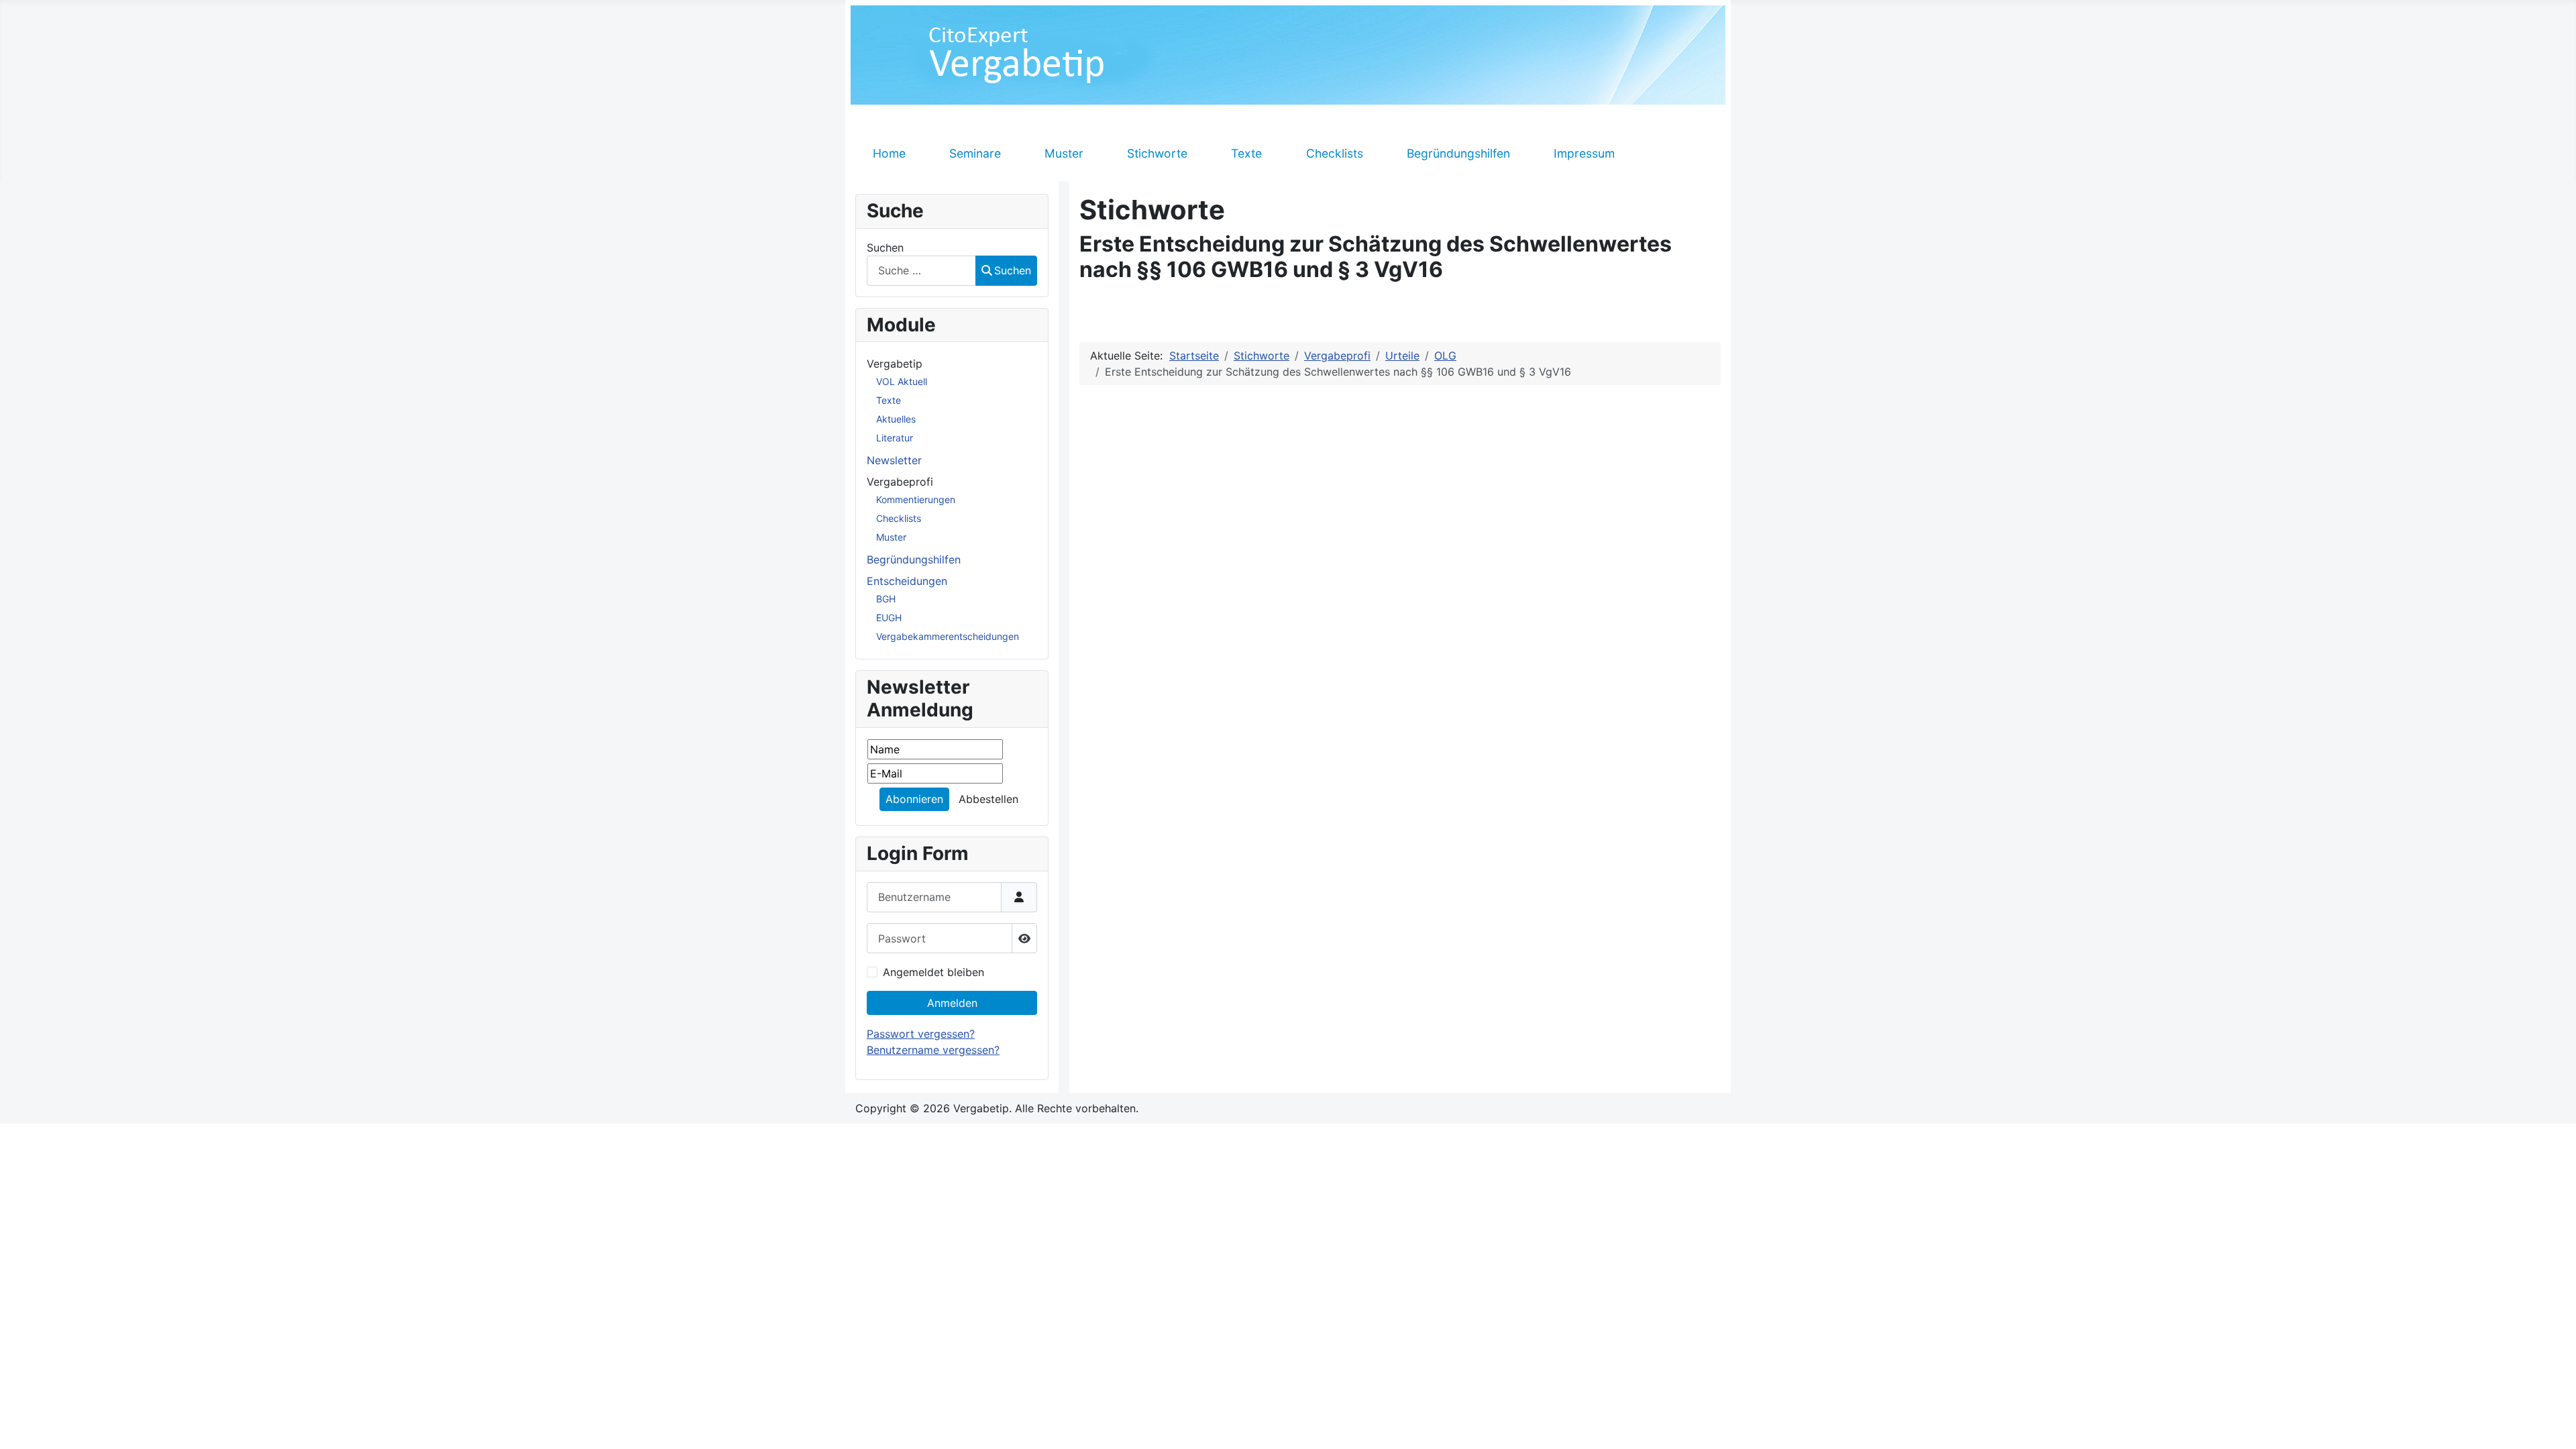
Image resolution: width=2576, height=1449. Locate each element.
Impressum (1584, 153)
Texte (1246, 153)
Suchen (885, 248)
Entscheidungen (907, 581)
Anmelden (952, 1003)
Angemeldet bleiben (933, 972)
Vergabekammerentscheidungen (948, 636)
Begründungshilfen (1458, 153)
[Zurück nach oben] (2553, 1424)
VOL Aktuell (902, 381)
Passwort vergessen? (921, 1034)
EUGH (889, 618)
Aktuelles (896, 419)
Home (889, 153)
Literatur (895, 438)
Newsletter (894, 460)
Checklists (1335, 153)
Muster (1064, 153)
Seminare (975, 153)
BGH (886, 599)
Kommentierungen (916, 499)
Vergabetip (895, 364)
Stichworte (1157, 153)
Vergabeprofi (900, 482)
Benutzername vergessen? (933, 1050)
